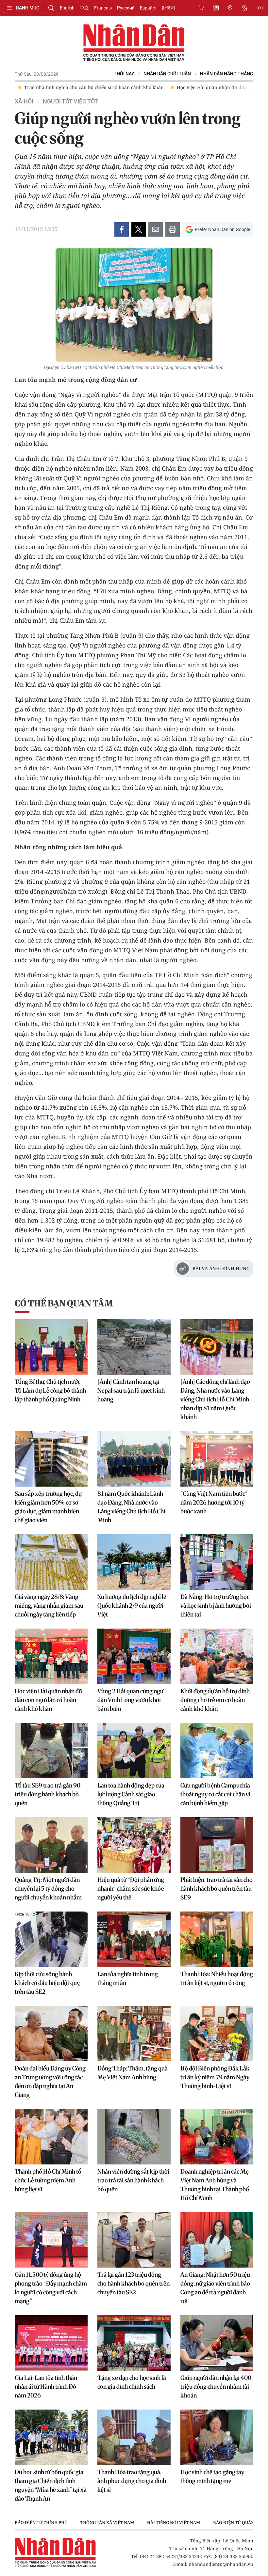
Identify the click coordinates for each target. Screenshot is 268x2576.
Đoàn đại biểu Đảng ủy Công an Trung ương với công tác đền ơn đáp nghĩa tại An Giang (50, 2082)
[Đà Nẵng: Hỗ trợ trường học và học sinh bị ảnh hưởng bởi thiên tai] (217, 1562)
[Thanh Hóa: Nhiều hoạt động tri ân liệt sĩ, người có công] (217, 1939)
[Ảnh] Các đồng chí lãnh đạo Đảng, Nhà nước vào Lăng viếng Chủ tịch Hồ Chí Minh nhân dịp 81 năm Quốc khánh (215, 1399)
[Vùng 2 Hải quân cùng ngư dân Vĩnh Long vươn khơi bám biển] (134, 1656)
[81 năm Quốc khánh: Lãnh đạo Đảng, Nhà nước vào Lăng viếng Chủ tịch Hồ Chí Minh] (134, 1459)
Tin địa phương (230, 8)
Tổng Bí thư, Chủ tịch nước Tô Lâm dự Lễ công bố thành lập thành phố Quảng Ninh (50, 1390)
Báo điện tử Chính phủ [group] (41, 2522)
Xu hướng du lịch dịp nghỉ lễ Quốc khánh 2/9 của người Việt (132, 1606)
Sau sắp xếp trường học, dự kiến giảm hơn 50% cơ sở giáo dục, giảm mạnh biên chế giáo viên (48, 1507)
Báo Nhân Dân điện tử (134, 43)
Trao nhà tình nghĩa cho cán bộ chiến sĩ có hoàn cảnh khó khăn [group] (91, 87)
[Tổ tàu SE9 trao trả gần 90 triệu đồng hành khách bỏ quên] (51, 1751)
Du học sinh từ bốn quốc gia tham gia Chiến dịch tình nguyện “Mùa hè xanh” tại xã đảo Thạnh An (51, 2485)
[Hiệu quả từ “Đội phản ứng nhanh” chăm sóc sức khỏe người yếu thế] (134, 1845)
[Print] (173, 229)
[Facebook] (122, 229)
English (67, 8)
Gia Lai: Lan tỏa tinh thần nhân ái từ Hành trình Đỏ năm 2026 (46, 2387)
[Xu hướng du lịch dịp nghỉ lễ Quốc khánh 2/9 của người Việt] (134, 1562)
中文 (84, 8)
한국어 (168, 8)
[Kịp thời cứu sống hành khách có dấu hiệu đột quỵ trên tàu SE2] (51, 1939)
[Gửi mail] (156, 229)
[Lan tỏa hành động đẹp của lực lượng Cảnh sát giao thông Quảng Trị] (134, 1751)
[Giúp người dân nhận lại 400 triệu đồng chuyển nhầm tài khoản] (217, 2343)
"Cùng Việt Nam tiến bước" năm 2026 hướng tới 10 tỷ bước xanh (214, 1502)
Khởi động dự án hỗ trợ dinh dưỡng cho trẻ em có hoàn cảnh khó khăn (215, 1700)
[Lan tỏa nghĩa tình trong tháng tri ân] (134, 1939)
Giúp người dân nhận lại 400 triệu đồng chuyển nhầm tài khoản (216, 2387)
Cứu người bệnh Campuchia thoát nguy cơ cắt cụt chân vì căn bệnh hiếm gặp (215, 1794)
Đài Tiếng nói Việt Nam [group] (174, 2522)
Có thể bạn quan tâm (64, 1303)
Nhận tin (244, 8)
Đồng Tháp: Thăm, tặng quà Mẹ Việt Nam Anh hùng (133, 2073)
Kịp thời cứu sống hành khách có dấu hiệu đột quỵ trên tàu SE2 (47, 1983)
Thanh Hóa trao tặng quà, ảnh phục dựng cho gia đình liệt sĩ (132, 2481)
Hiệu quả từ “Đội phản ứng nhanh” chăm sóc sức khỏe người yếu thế (131, 1889)
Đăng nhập (261, 8)
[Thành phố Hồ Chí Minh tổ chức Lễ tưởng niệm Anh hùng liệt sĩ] (51, 2137)
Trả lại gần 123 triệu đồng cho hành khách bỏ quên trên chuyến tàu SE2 (134, 2283)
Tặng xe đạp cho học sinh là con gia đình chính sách (132, 2382)
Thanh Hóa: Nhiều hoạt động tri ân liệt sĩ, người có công (217, 1978)
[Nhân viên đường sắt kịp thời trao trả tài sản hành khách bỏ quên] (134, 2137)
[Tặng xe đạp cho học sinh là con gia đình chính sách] (134, 2343)
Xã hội (24, 101)
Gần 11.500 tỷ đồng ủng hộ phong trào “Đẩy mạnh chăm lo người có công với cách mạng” (51, 2288)
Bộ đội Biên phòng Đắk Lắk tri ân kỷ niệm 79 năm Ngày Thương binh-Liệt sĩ (215, 2077)
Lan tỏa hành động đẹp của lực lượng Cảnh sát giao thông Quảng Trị (131, 1794)
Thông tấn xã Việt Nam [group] (107, 2522)
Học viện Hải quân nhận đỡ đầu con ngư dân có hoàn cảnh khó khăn (48, 1700)
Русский (126, 8)
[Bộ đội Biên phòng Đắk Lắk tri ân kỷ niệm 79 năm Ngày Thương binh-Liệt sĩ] (217, 2034)
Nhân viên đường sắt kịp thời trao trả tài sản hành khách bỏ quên (133, 2180)
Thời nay (124, 74)
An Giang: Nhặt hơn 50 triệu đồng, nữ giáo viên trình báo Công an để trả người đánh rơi (215, 2288)
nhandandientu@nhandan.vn (221, 2564)
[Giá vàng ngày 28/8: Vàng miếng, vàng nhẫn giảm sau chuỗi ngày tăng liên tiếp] (51, 1562)
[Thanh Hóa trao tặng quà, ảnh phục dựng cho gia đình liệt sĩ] (134, 2437)
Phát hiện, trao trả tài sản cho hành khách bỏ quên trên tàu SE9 (217, 1889)
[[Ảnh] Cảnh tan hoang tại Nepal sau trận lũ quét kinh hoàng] (134, 1347)
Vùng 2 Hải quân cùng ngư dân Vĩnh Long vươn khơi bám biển (130, 1700)
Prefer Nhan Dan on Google (222, 229)
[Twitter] (139, 229)
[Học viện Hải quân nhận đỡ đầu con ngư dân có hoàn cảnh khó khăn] (51, 1656)
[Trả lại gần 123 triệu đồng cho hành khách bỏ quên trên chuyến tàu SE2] (134, 2240)
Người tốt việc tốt (70, 101)
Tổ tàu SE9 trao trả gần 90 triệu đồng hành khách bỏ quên (48, 1794)
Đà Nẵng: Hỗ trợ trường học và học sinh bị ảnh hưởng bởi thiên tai (216, 1606)
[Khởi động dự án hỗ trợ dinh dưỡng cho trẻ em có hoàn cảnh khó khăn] (217, 1656)
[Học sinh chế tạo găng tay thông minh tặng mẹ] (217, 2437)
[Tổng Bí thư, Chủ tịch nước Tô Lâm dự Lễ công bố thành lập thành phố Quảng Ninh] (51, 1347)
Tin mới (216, 8)
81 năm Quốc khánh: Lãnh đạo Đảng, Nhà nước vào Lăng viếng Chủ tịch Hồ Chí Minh (131, 1507)
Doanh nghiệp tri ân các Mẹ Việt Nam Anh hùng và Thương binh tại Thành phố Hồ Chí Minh (215, 2185)
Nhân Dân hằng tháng (227, 74)
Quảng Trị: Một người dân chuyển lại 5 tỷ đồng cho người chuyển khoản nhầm (48, 1889)
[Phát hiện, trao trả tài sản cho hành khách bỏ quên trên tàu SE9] (217, 1845)
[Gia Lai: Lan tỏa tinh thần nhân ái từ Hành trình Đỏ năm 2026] (51, 2343)
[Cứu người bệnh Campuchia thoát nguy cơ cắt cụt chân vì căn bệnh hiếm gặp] (217, 1751)
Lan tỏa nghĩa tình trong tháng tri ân (128, 1978)
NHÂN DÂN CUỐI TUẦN (167, 74)
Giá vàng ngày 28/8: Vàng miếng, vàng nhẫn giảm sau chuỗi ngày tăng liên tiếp (49, 1606)
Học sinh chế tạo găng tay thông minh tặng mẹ (212, 2476)
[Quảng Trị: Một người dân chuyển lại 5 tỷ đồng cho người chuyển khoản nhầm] (51, 1845)
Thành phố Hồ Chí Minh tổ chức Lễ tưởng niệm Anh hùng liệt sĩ (48, 2180)
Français (103, 8)
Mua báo (201, 8)
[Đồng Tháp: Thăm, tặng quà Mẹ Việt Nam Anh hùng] (134, 2034)
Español (148, 8)
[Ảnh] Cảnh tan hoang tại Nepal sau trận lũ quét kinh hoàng (131, 1390)
